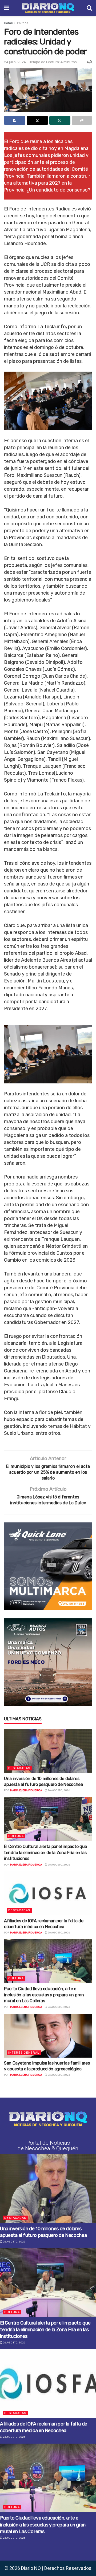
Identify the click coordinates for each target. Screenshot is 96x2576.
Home (8, 23)
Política (23, 23)
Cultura (16, 1836)
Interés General (24, 2053)
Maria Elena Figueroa (26, 1790)
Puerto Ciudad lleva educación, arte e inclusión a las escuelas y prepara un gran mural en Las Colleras (44, 1995)
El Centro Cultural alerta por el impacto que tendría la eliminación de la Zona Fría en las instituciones (45, 1852)
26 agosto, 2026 (59, 1790)
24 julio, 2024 (15, 62)
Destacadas (19, 1768)
